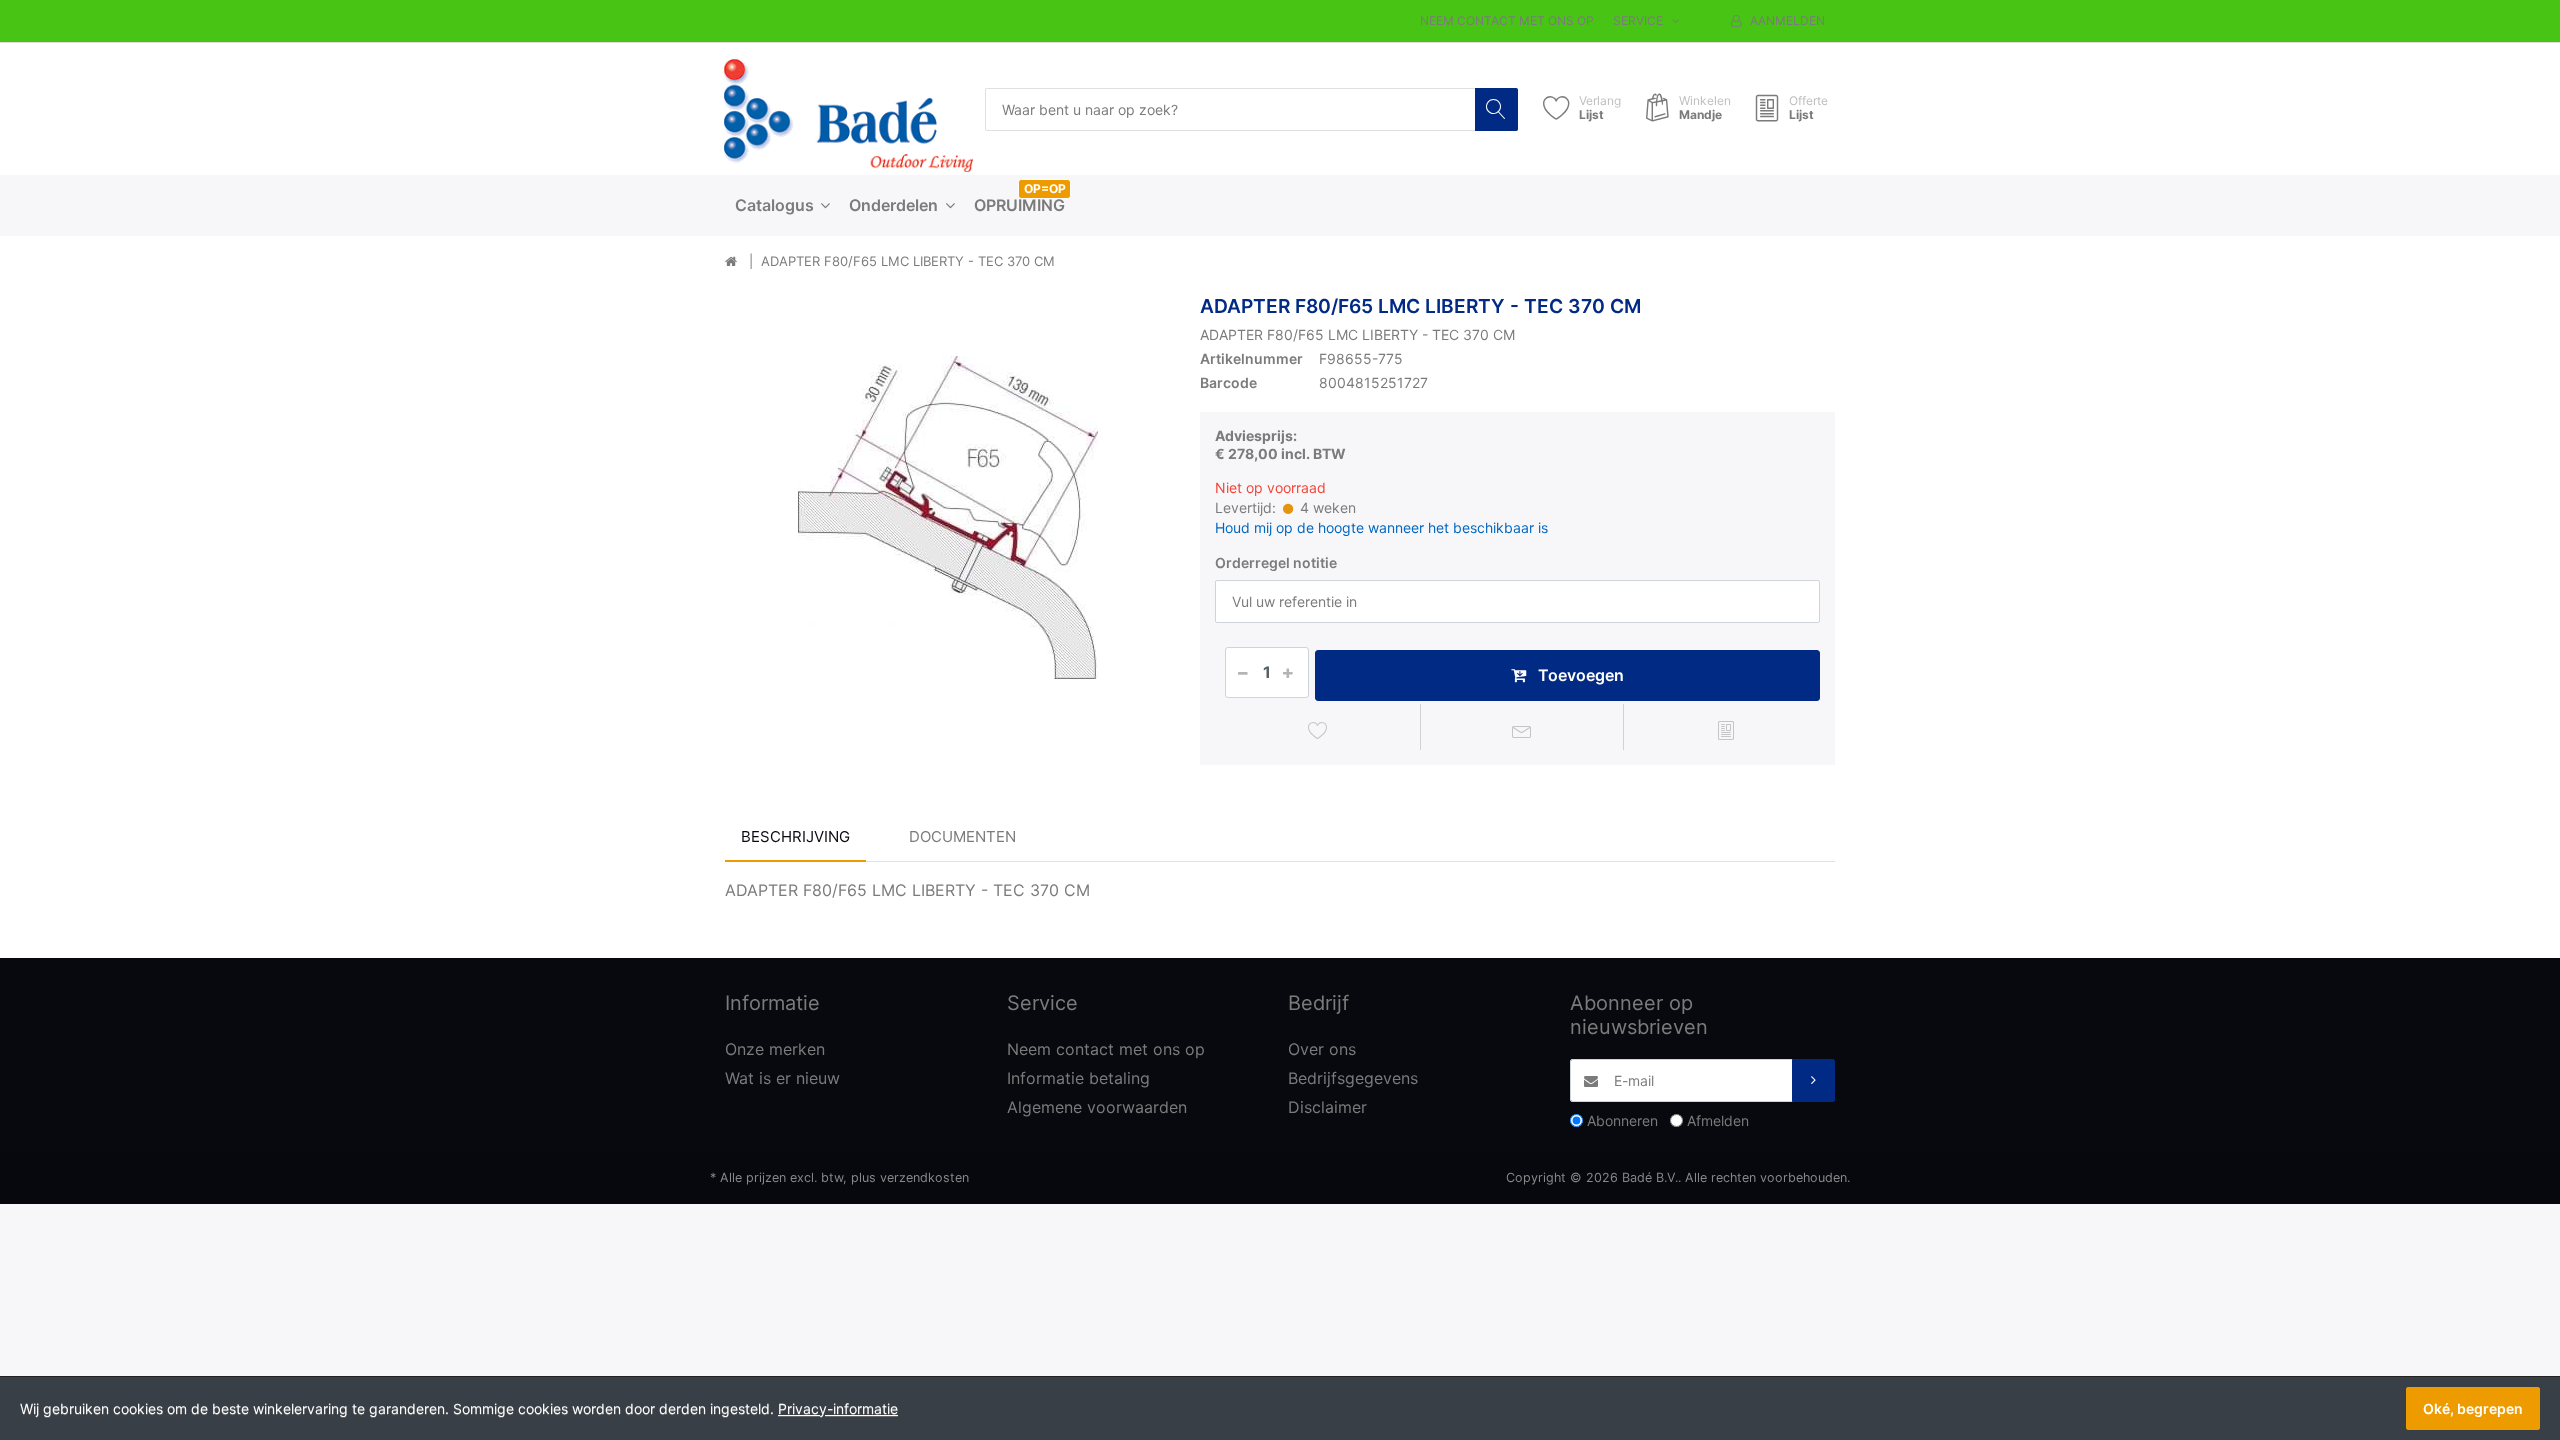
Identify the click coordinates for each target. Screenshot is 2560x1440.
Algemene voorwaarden (1097, 1107)
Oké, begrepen (2473, 1408)
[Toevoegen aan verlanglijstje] (1318, 730)
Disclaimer (1327, 1107)
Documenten (962, 836)
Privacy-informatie (838, 1408)
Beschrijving (795, 836)
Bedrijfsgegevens (1353, 1078)
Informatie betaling (1078, 1078)
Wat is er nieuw (782, 1078)
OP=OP (1045, 188)
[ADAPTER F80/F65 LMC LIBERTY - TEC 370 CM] (947, 517)
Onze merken (775, 1049)
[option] (947, 517)
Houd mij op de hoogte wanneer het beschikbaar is (1381, 527)
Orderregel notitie (1276, 562)
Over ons (1322, 1049)
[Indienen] (1813, 1080)
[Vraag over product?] (1522, 730)
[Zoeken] (1496, 109)
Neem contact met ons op (1507, 20)
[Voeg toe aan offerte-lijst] (1725, 730)
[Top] (731, 262)
